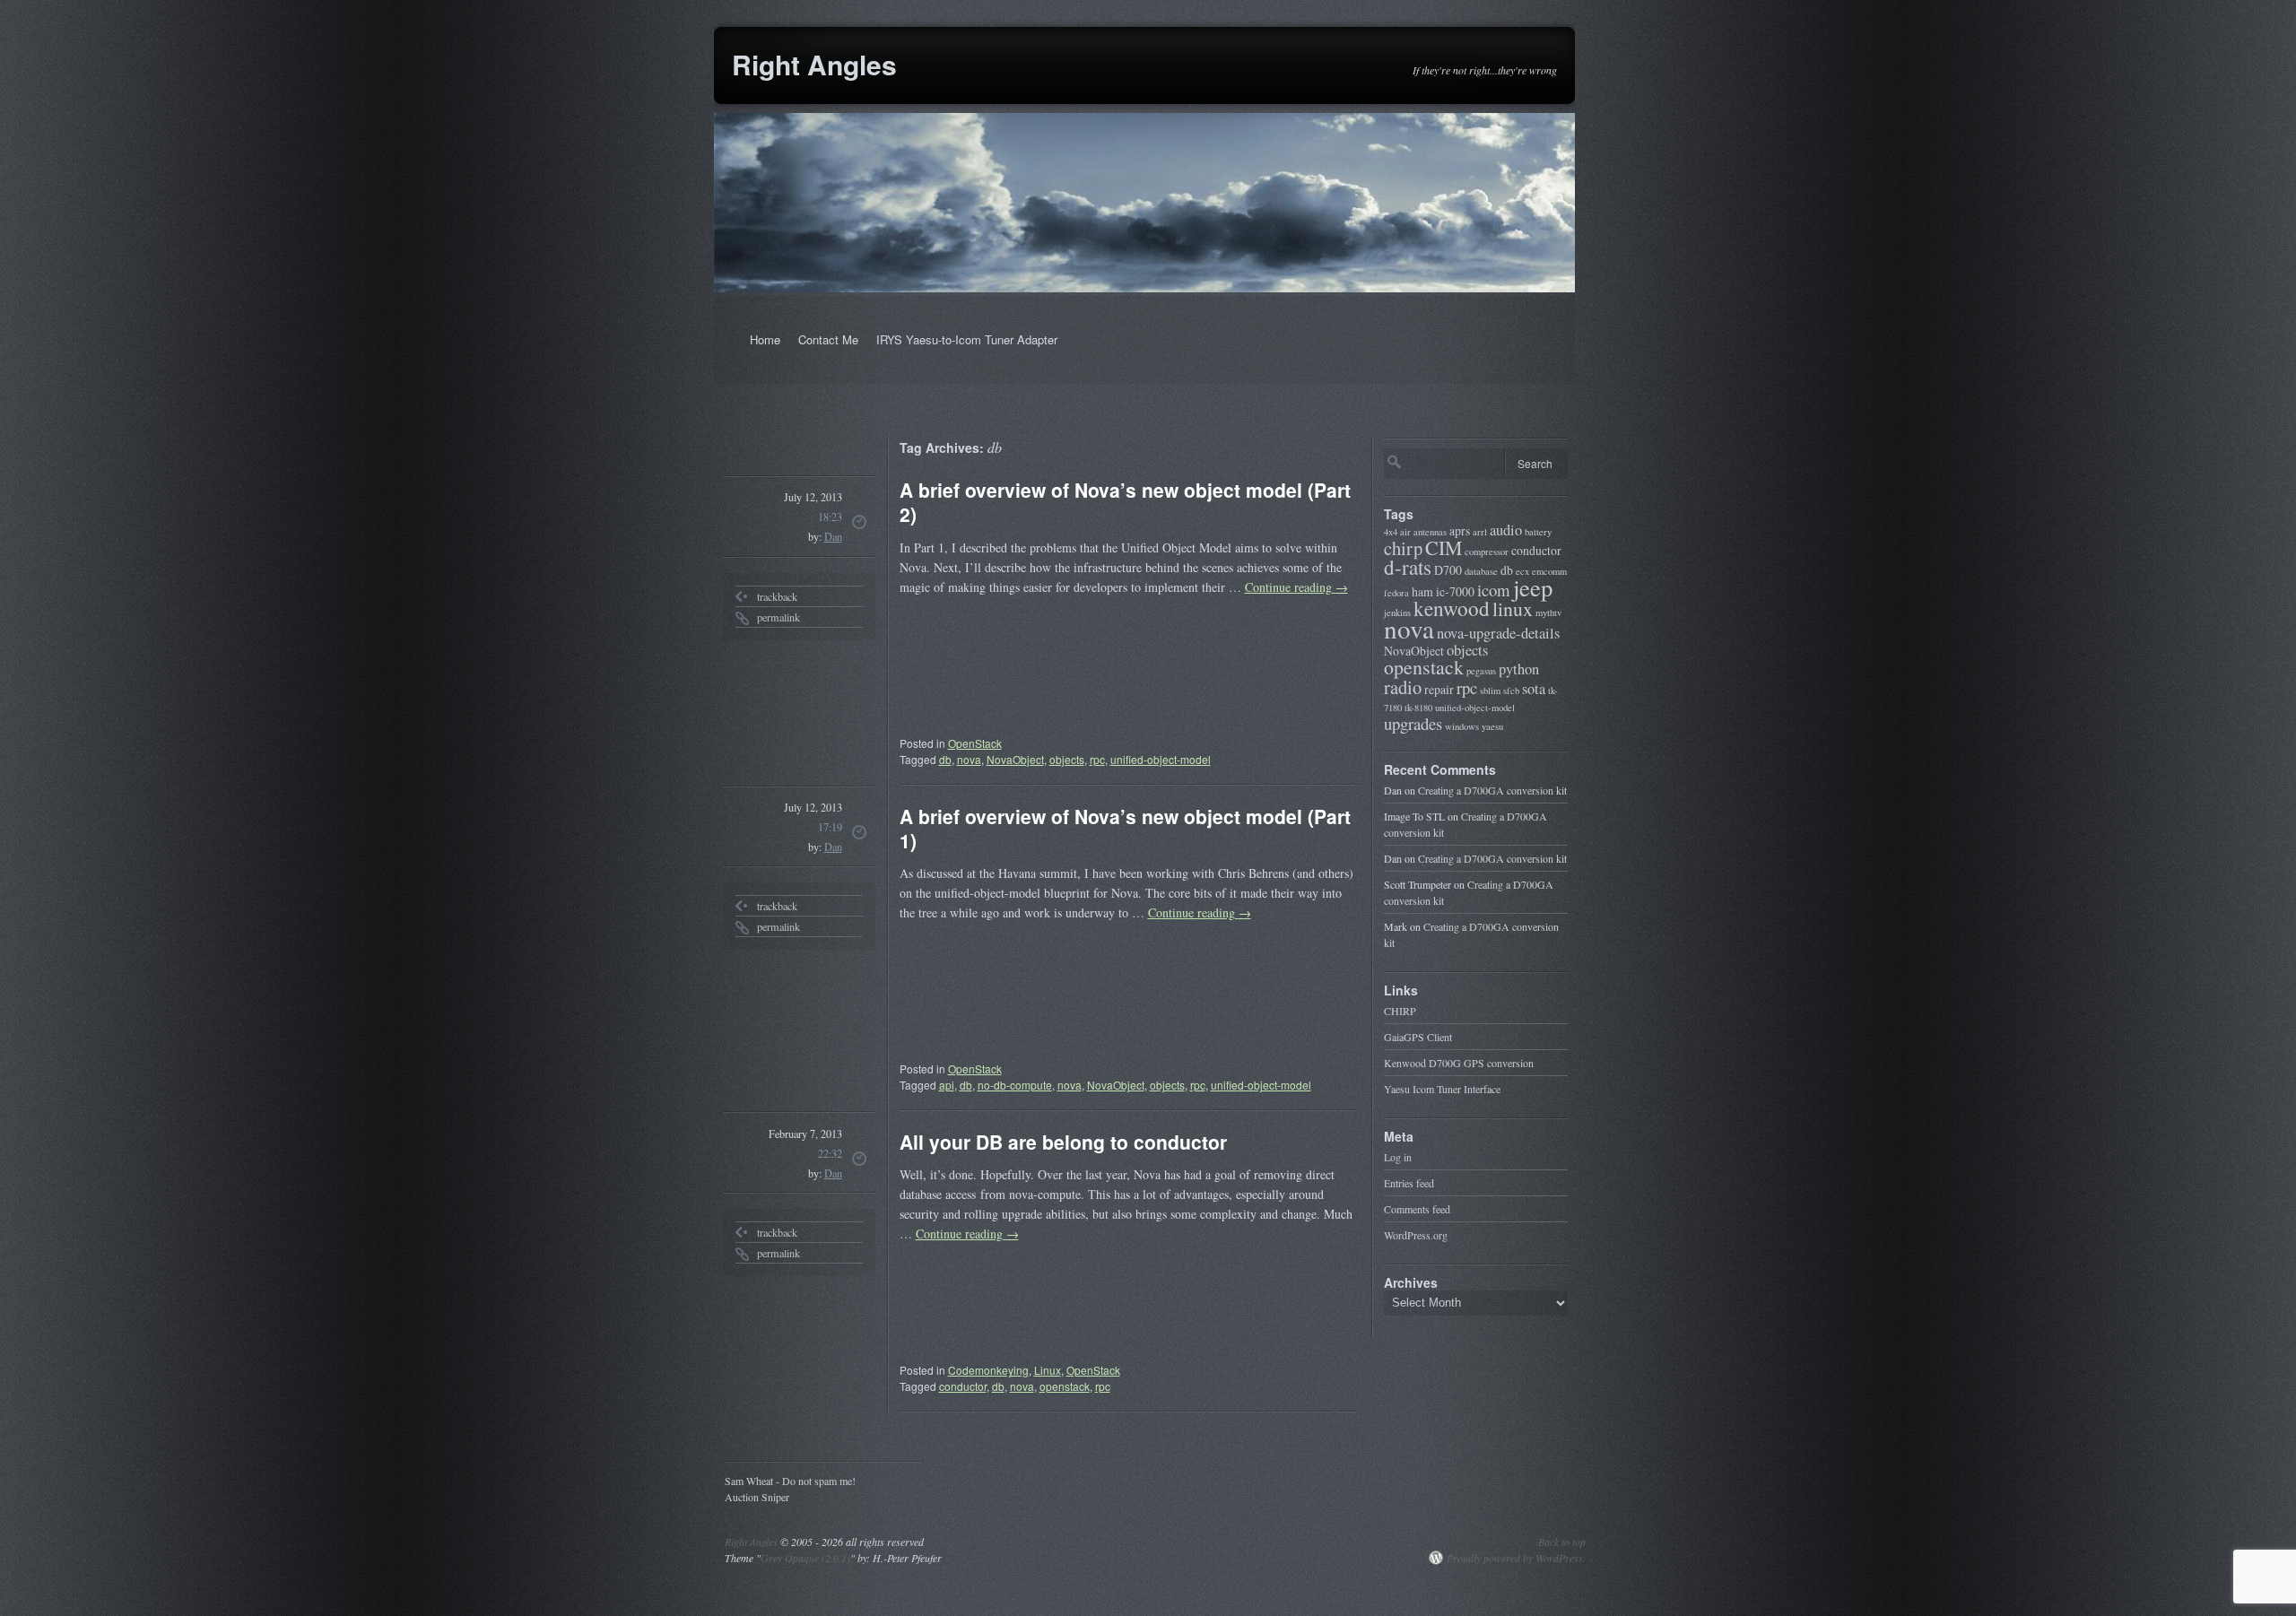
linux (1513, 608)
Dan (833, 536)
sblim (1490, 691)
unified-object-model (1161, 759)
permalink (778, 617)
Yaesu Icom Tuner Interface (1442, 1089)
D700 (1448, 570)
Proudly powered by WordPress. (1516, 1558)
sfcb (1511, 691)
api (947, 1085)
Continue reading (1296, 587)
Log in (1398, 1157)
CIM (1444, 547)
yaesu (1492, 726)
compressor (1487, 552)
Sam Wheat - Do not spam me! (790, 1480)
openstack (1065, 1386)
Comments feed (1417, 1209)
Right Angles (814, 64)
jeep (1533, 587)
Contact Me (828, 339)
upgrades (1413, 723)
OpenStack (975, 743)
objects (1067, 759)
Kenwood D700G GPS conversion (1459, 1063)
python (1519, 669)
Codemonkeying (988, 1370)
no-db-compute (1015, 1085)
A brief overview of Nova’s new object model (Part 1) (1125, 828)
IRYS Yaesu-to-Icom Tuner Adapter (967, 339)
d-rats (1408, 567)
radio (1403, 687)
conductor (963, 1386)
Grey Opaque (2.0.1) (805, 1558)
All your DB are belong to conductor (1063, 1142)
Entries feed (1409, 1183)
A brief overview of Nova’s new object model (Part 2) (1125, 502)
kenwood (1452, 608)
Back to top (1562, 1542)
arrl (1480, 532)
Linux (1048, 1370)
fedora (1396, 593)
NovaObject (1015, 759)
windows (1462, 726)
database (1481, 571)
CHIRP (1400, 1011)
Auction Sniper (757, 1496)
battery (1538, 532)
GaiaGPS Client (1418, 1037)
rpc (1097, 759)
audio (1506, 530)
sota (1534, 689)
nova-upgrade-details (1498, 633)
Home (765, 339)
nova (969, 759)
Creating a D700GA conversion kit (1492, 790)
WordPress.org (1416, 1235)
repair (1439, 689)
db (945, 759)
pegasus (1481, 671)
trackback (777, 596)
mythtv (1548, 613)
